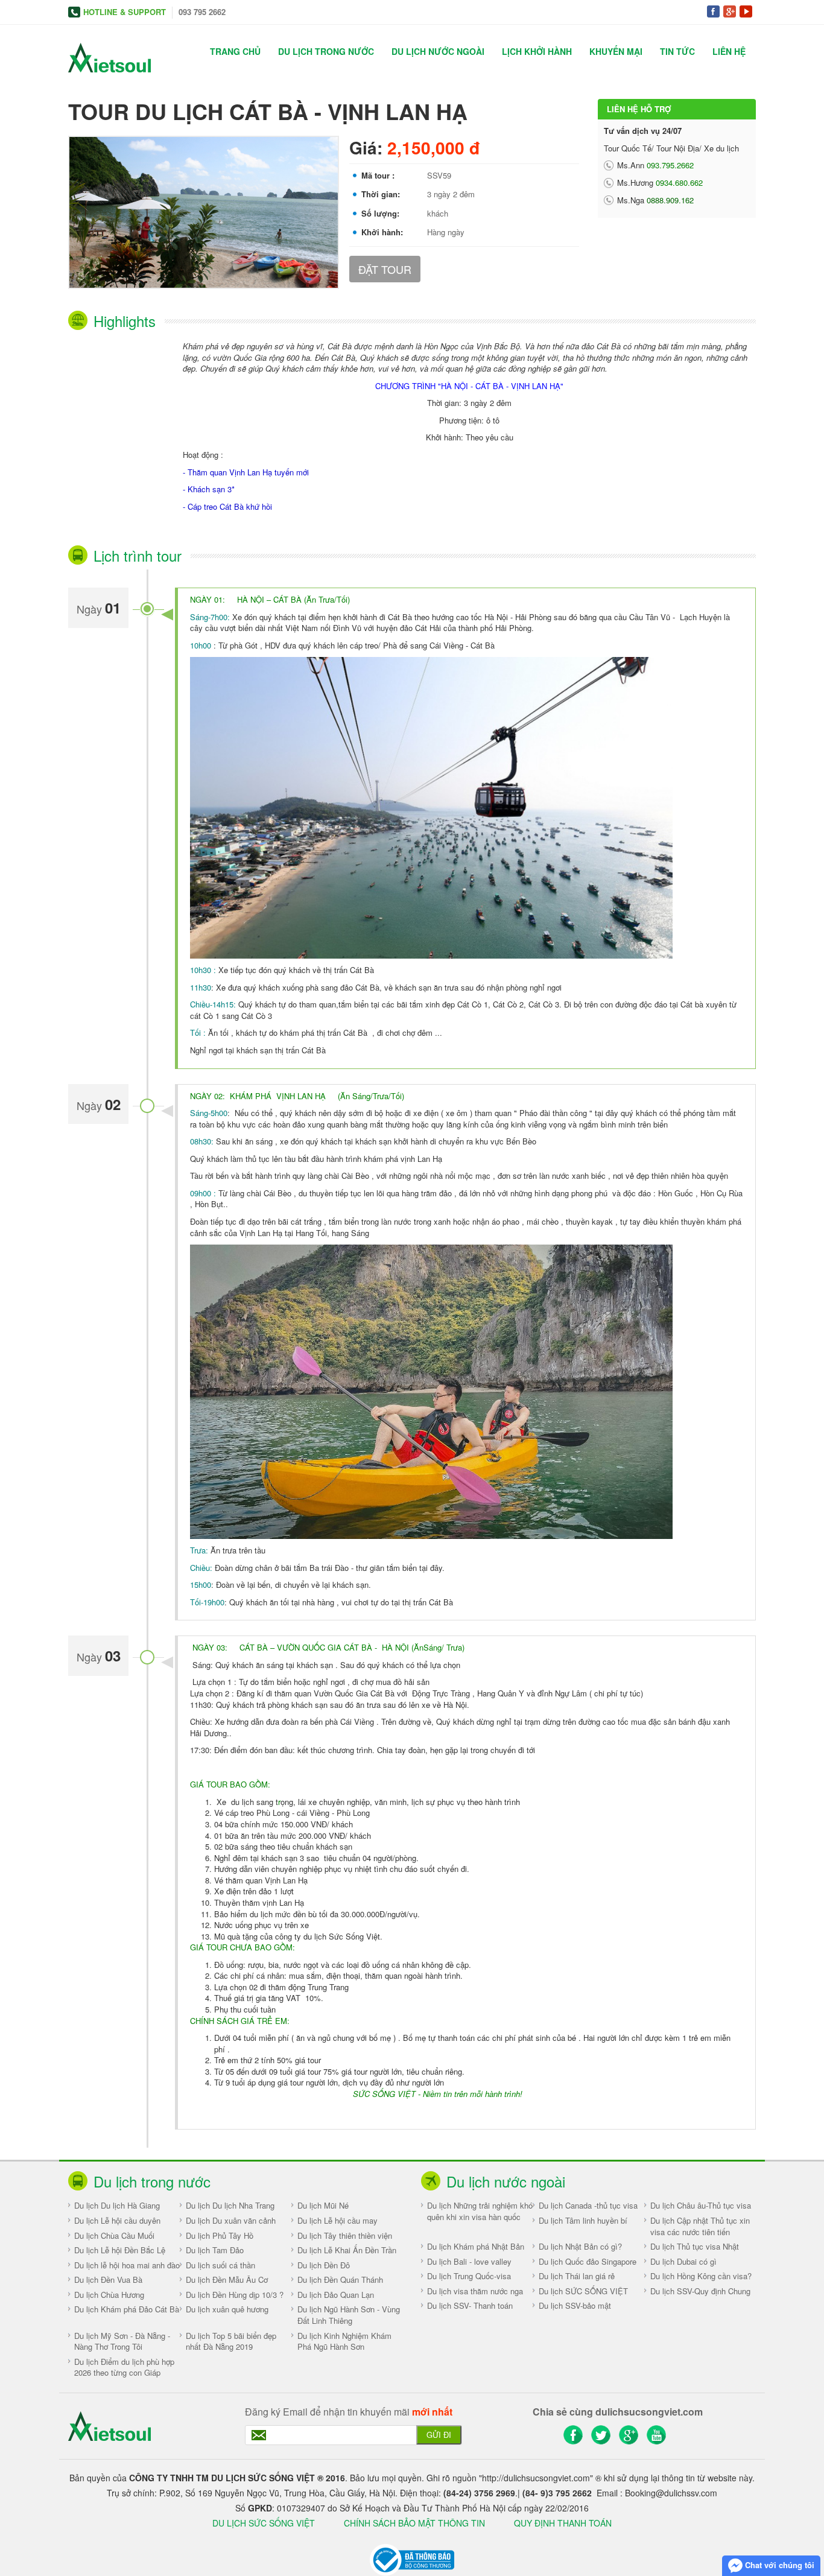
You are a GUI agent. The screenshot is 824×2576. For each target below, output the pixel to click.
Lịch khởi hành (537, 51)
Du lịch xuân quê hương (227, 2309)
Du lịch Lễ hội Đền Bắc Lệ (120, 2250)
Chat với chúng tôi (778, 2565)
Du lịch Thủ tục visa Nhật (695, 2246)
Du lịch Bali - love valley (469, 2261)
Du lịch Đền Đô (324, 2265)
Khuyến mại (616, 51)
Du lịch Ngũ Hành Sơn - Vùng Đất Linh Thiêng (349, 2315)
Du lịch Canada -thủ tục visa (588, 2205)
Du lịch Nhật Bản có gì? (580, 2246)
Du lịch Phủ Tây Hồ (220, 2235)
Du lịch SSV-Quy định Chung (700, 2291)
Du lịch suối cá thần (220, 2265)
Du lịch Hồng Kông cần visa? (701, 2276)
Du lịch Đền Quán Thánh (340, 2279)
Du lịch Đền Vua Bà (108, 2279)
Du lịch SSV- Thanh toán (470, 2305)
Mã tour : (378, 176)
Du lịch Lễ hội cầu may (338, 2220)
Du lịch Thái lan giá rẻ (577, 2276)
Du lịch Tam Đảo (215, 2250)
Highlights (125, 321)
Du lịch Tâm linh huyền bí (583, 2220)
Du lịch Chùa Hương (109, 2295)
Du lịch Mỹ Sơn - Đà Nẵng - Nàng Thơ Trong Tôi (122, 2341)
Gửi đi (439, 2435)
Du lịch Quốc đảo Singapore (588, 2261)
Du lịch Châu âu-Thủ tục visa (701, 2205)
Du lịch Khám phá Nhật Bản (476, 2246)
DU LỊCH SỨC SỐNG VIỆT (264, 2523)
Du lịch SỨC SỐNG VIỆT (583, 2291)
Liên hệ (729, 51)
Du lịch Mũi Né (323, 2205)
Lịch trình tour (138, 555)
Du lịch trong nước (326, 51)
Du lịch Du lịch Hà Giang (117, 2205)
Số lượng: (380, 214)
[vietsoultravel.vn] (412, 2559)
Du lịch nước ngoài (438, 51)
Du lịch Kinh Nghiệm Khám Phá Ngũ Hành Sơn (344, 2341)
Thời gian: (381, 194)
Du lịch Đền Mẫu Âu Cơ (227, 2279)
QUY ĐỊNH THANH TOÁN (563, 2523)
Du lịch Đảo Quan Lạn (336, 2295)
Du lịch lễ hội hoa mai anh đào (127, 2265)
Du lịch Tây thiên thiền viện (345, 2235)
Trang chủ (235, 51)
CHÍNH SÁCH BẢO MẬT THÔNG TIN (416, 2523)
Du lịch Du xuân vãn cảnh (231, 2220)
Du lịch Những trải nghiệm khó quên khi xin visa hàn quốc (480, 2211)
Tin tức (677, 51)
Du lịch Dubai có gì (683, 2261)
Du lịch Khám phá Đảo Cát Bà (127, 2309)
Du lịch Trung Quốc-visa (469, 2276)
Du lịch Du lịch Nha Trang (230, 2205)
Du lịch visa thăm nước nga (475, 2291)
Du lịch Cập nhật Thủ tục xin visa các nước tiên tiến (700, 2226)
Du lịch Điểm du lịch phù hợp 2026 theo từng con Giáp (124, 2367)
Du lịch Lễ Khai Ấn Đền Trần (347, 2250)
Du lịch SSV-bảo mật (575, 2305)
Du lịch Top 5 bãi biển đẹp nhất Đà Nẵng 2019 (231, 2341)
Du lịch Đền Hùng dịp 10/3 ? (235, 2295)
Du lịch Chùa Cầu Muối (114, 2235)
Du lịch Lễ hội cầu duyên (117, 2220)
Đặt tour (385, 269)
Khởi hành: (382, 232)
